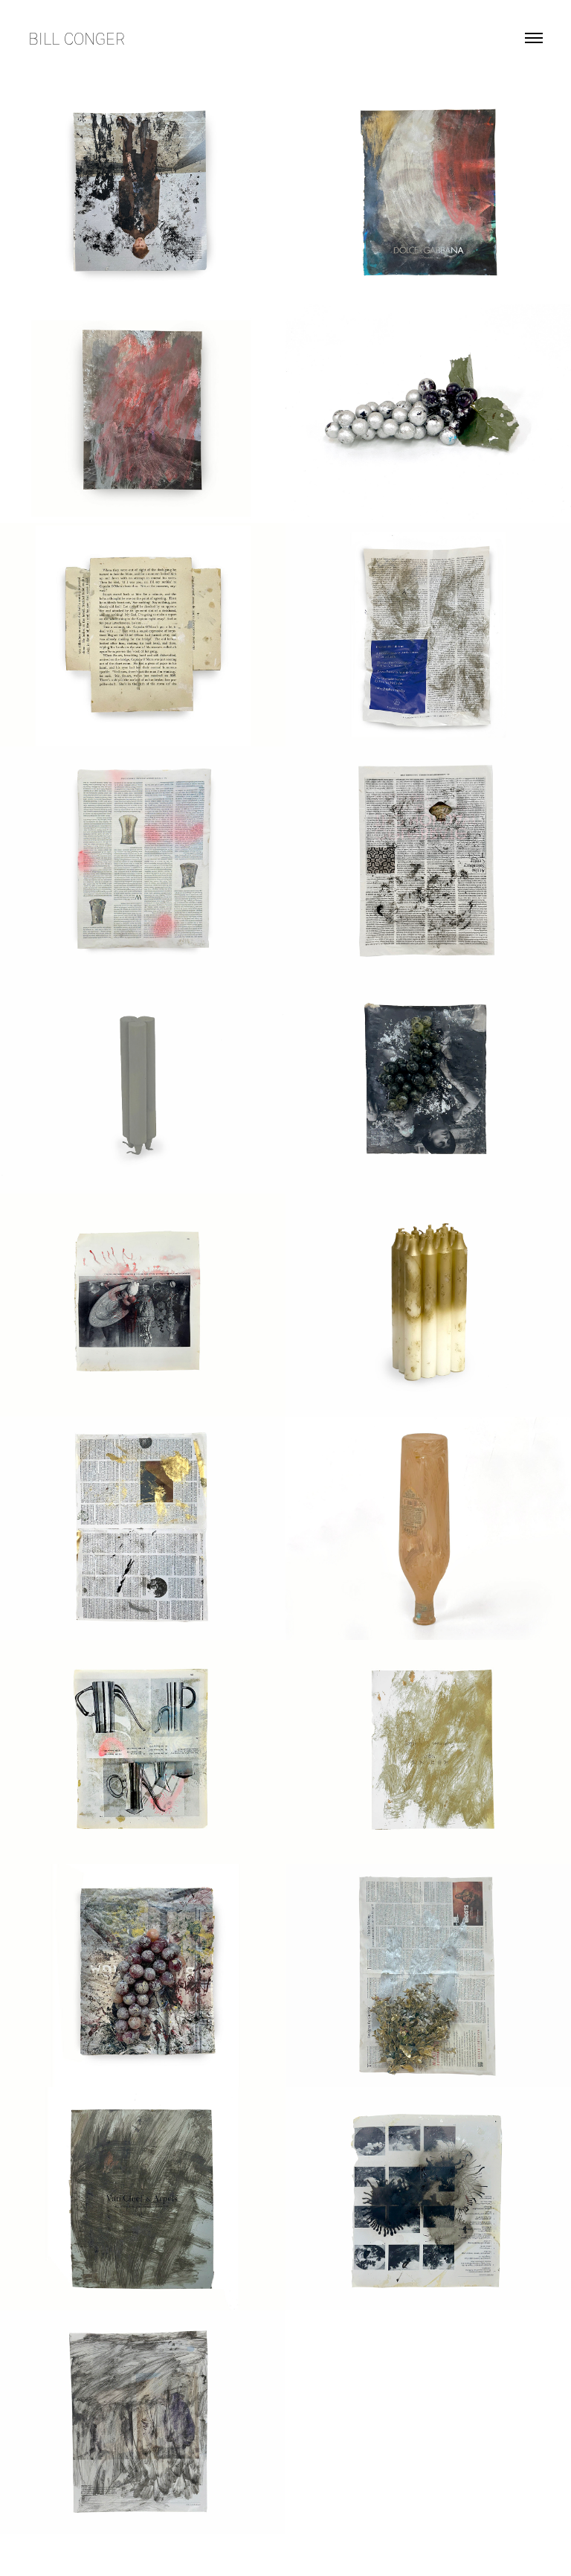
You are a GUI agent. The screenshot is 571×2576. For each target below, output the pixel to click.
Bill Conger (77, 38)
